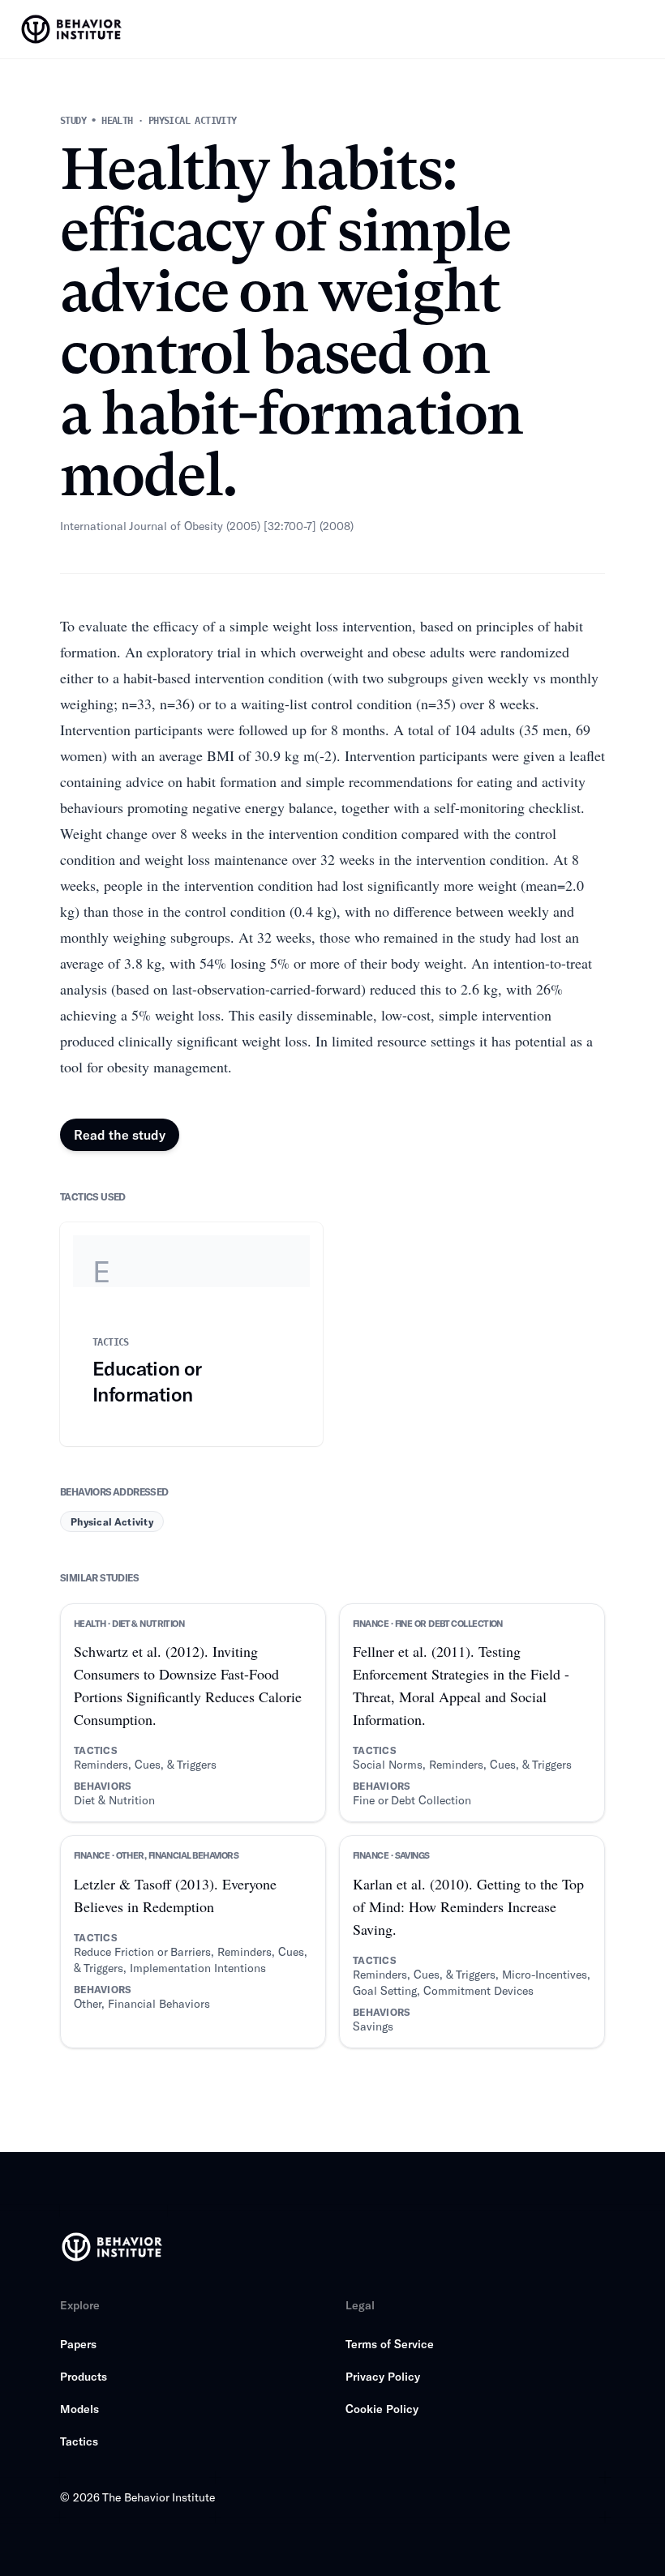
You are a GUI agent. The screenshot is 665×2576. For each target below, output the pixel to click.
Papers (78, 2344)
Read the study (120, 1134)
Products (84, 2376)
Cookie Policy (382, 2409)
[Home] (73, 29)
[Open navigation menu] (637, 29)
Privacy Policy (383, 2376)
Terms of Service (390, 2344)
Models (79, 2409)
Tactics (79, 2441)
